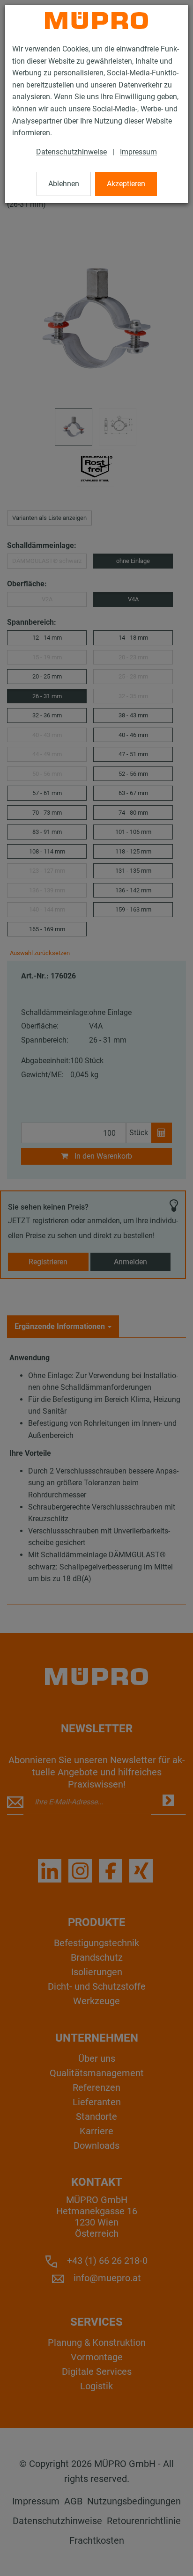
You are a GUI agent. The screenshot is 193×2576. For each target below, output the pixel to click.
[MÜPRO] (96, 21)
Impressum (138, 152)
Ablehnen (64, 184)
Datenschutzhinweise (71, 152)
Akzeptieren (126, 184)
